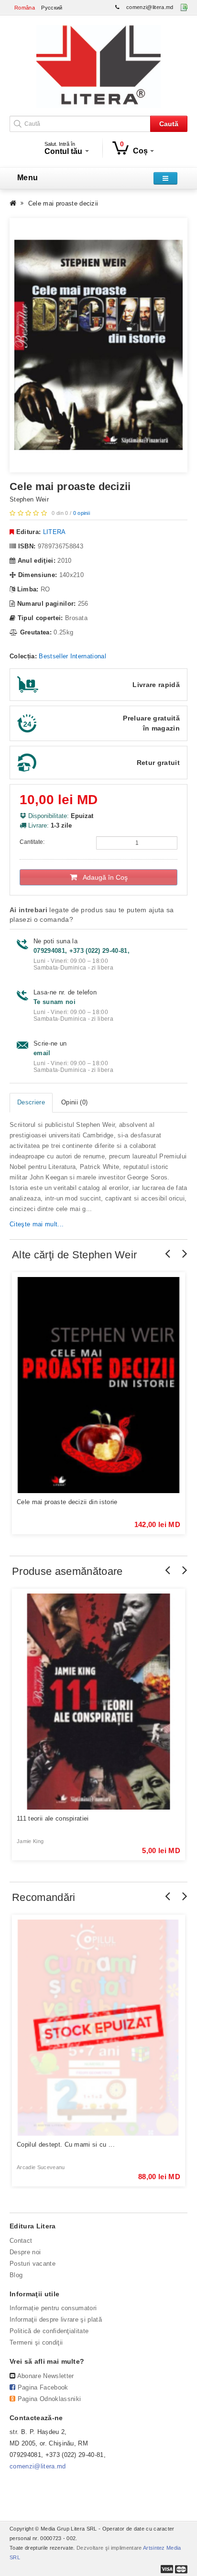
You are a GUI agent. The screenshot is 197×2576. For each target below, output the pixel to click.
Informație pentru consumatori (53, 2308)
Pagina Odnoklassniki (49, 2399)
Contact (21, 2241)
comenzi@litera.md (150, 7)
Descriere (31, 1102)
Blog (16, 2275)
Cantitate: (32, 842)
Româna (25, 8)
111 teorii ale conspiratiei (53, 1818)
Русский (52, 8)
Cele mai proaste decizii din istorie (67, 1502)
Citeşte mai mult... (37, 1224)
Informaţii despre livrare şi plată (56, 2319)
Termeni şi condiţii (36, 2342)
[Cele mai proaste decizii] (98, 345)
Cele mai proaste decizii (63, 203)
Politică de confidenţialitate (49, 2331)
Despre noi (25, 2252)
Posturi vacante (33, 2264)
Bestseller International (72, 656)
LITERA (55, 532)
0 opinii (82, 513)
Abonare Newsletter (46, 2376)
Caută (169, 124)
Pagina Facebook (43, 2387)
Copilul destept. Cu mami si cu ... (66, 2145)
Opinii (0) (74, 1102)
